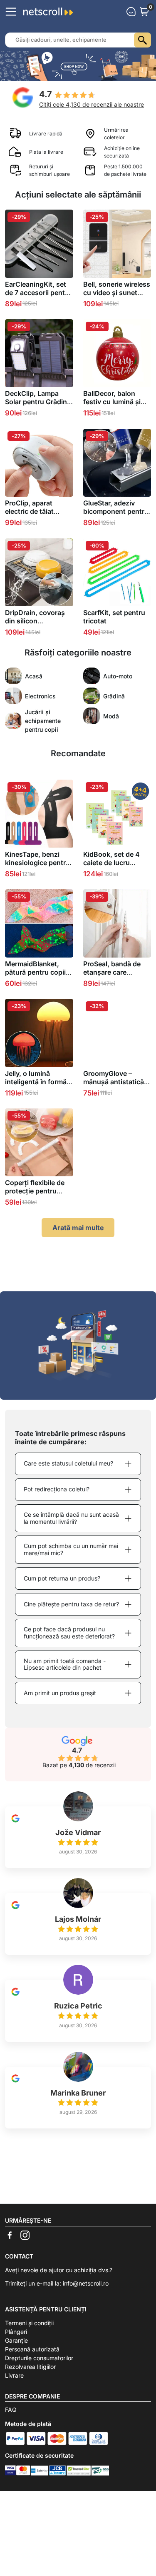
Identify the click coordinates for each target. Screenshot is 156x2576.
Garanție (16, 2340)
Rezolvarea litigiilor (30, 2367)
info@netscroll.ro (86, 2283)
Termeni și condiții (29, 2323)
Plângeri (16, 2332)
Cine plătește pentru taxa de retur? (71, 1604)
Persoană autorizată (32, 2349)
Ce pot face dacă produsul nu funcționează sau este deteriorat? (69, 1633)
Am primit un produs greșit (60, 1693)
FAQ (11, 2410)
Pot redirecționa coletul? (57, 1489)
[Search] (142, 40)
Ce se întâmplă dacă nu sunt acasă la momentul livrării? (71, 1518)
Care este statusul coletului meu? (68, 1463)
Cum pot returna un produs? (62, 1578)
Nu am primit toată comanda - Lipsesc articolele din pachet (65, 1664)
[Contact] (131, 12)
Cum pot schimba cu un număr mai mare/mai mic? (71, 1549)
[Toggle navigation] (11, 12)
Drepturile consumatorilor (39, 2358)
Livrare (14, 2375)
